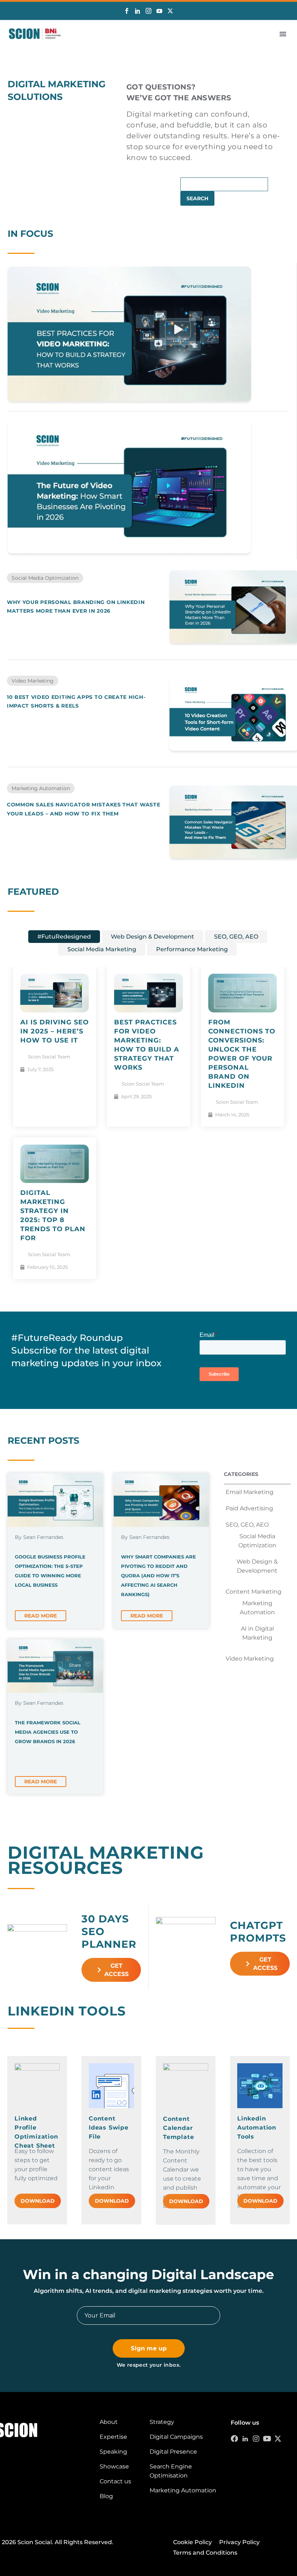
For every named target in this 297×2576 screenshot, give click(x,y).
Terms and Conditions (205, 2553)
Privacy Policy (239, 2542)
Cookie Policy (193, 2542)
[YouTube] (159, 11)
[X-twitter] (278, 2439)
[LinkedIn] (138, 11)
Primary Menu (283, 34)
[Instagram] (148, 11)
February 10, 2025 (47, 1267)
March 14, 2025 (232, 1115)
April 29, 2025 (136, 1096)
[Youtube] (267, 2439)
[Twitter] (170, 11)
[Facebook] (127, 11)
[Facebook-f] (234, 2439)
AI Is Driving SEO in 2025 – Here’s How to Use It (55, 1031)
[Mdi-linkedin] (245, 2439)
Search (197, 198)
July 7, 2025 (40, 1069)
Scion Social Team (49, 1057)
